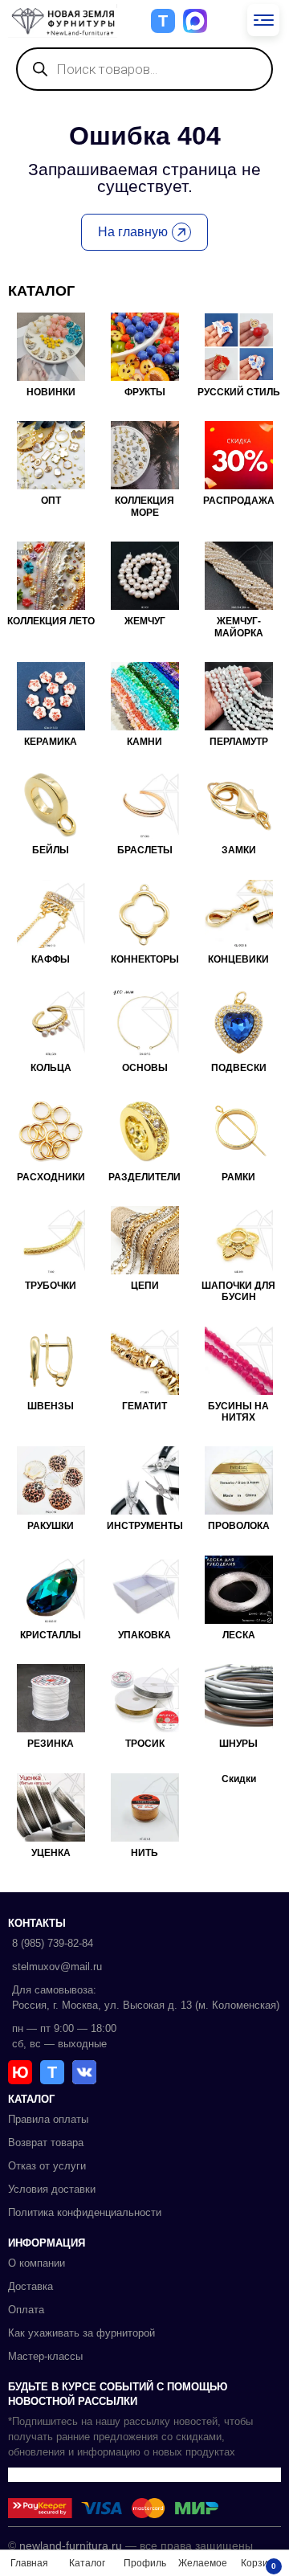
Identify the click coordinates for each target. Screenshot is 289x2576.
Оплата (26, 2310)
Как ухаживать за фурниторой (81, 2333)
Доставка (31, 2286)
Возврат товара (46, 2143)
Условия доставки (52, 2189)
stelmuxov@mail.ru (57, 1967)
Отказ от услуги (47, 2166)
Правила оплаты (48, 2119)
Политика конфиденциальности (85, 2212)
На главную (133, 232)
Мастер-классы (45, 2356)
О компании (37, 2263)
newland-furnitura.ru (71, 2545)
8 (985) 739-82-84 (53, 1943)
